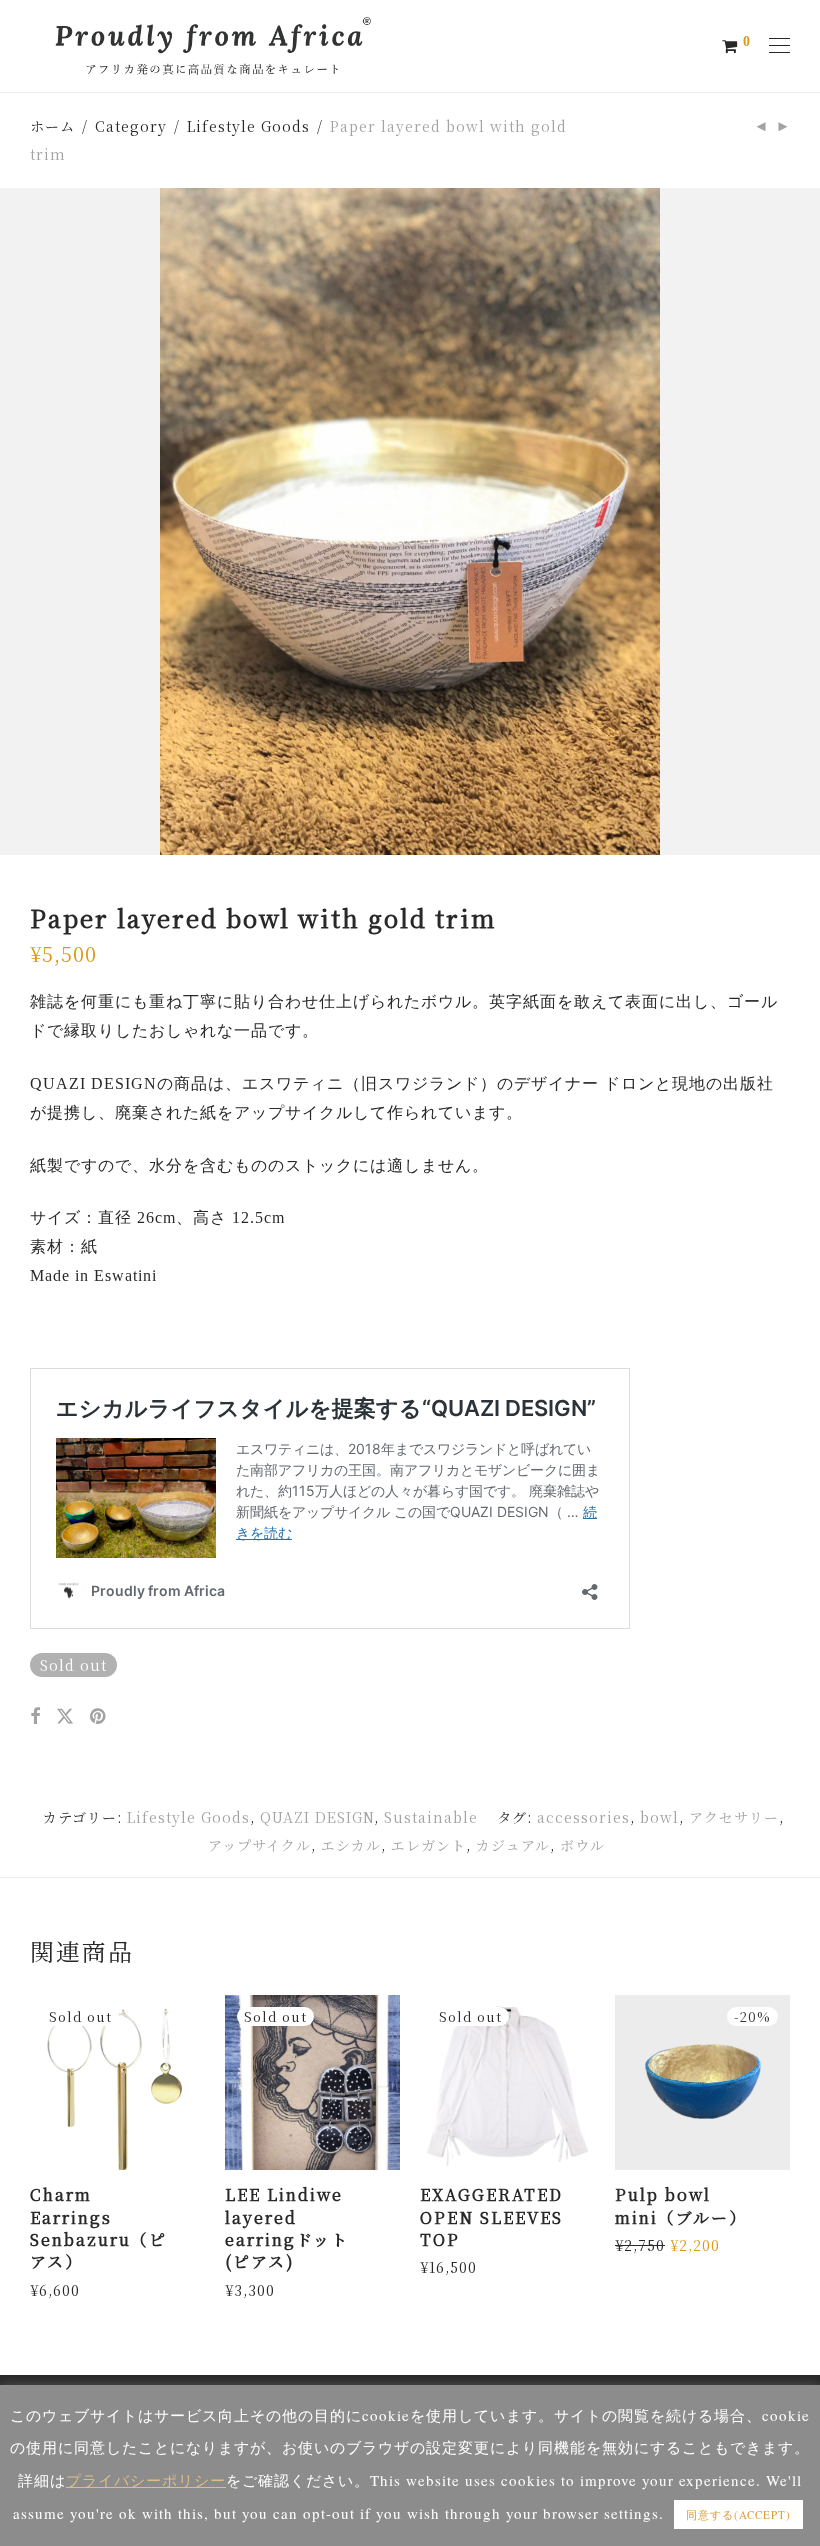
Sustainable (431, 1817)
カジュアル (513, 1845)
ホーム (52, 126)
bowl (659, 1817)
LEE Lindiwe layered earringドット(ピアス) (287, 2228)
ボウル (582, 1845)
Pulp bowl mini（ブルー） (681, 2205)
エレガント (428, 1845)
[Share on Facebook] (35, 1716)
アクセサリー (734, 1817)
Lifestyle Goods (248, 126)
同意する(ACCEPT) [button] (738, 2514)
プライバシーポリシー (146, 2480)
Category (131, 126)
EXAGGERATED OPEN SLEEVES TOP (491, 2217)
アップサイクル (259, 1845)
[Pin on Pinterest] (99, 1716)
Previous (34, 521)
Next (786, 521)
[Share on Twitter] (65, 1716)
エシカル (351, 1845)
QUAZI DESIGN (317, 1817)
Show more (65, 2289)
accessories (583, 1817)
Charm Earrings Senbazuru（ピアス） (98, 2228)
